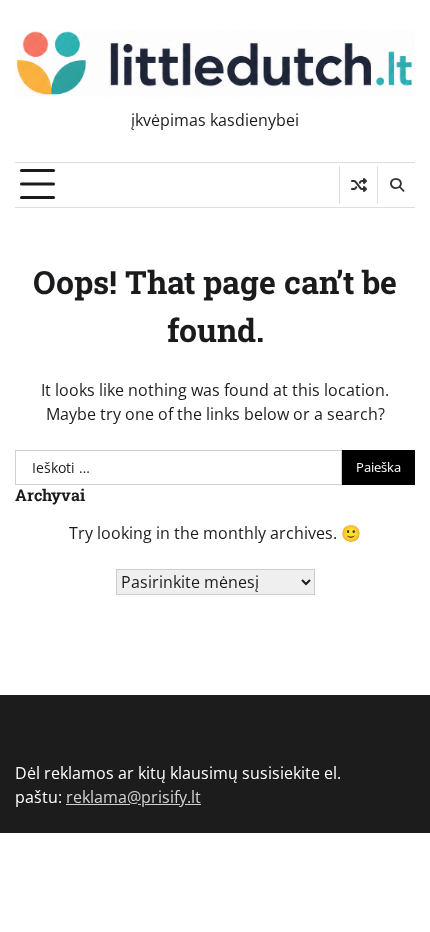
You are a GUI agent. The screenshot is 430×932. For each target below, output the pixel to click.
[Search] (396, 185)
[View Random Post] (358, 185)
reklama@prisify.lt (133, 797)
